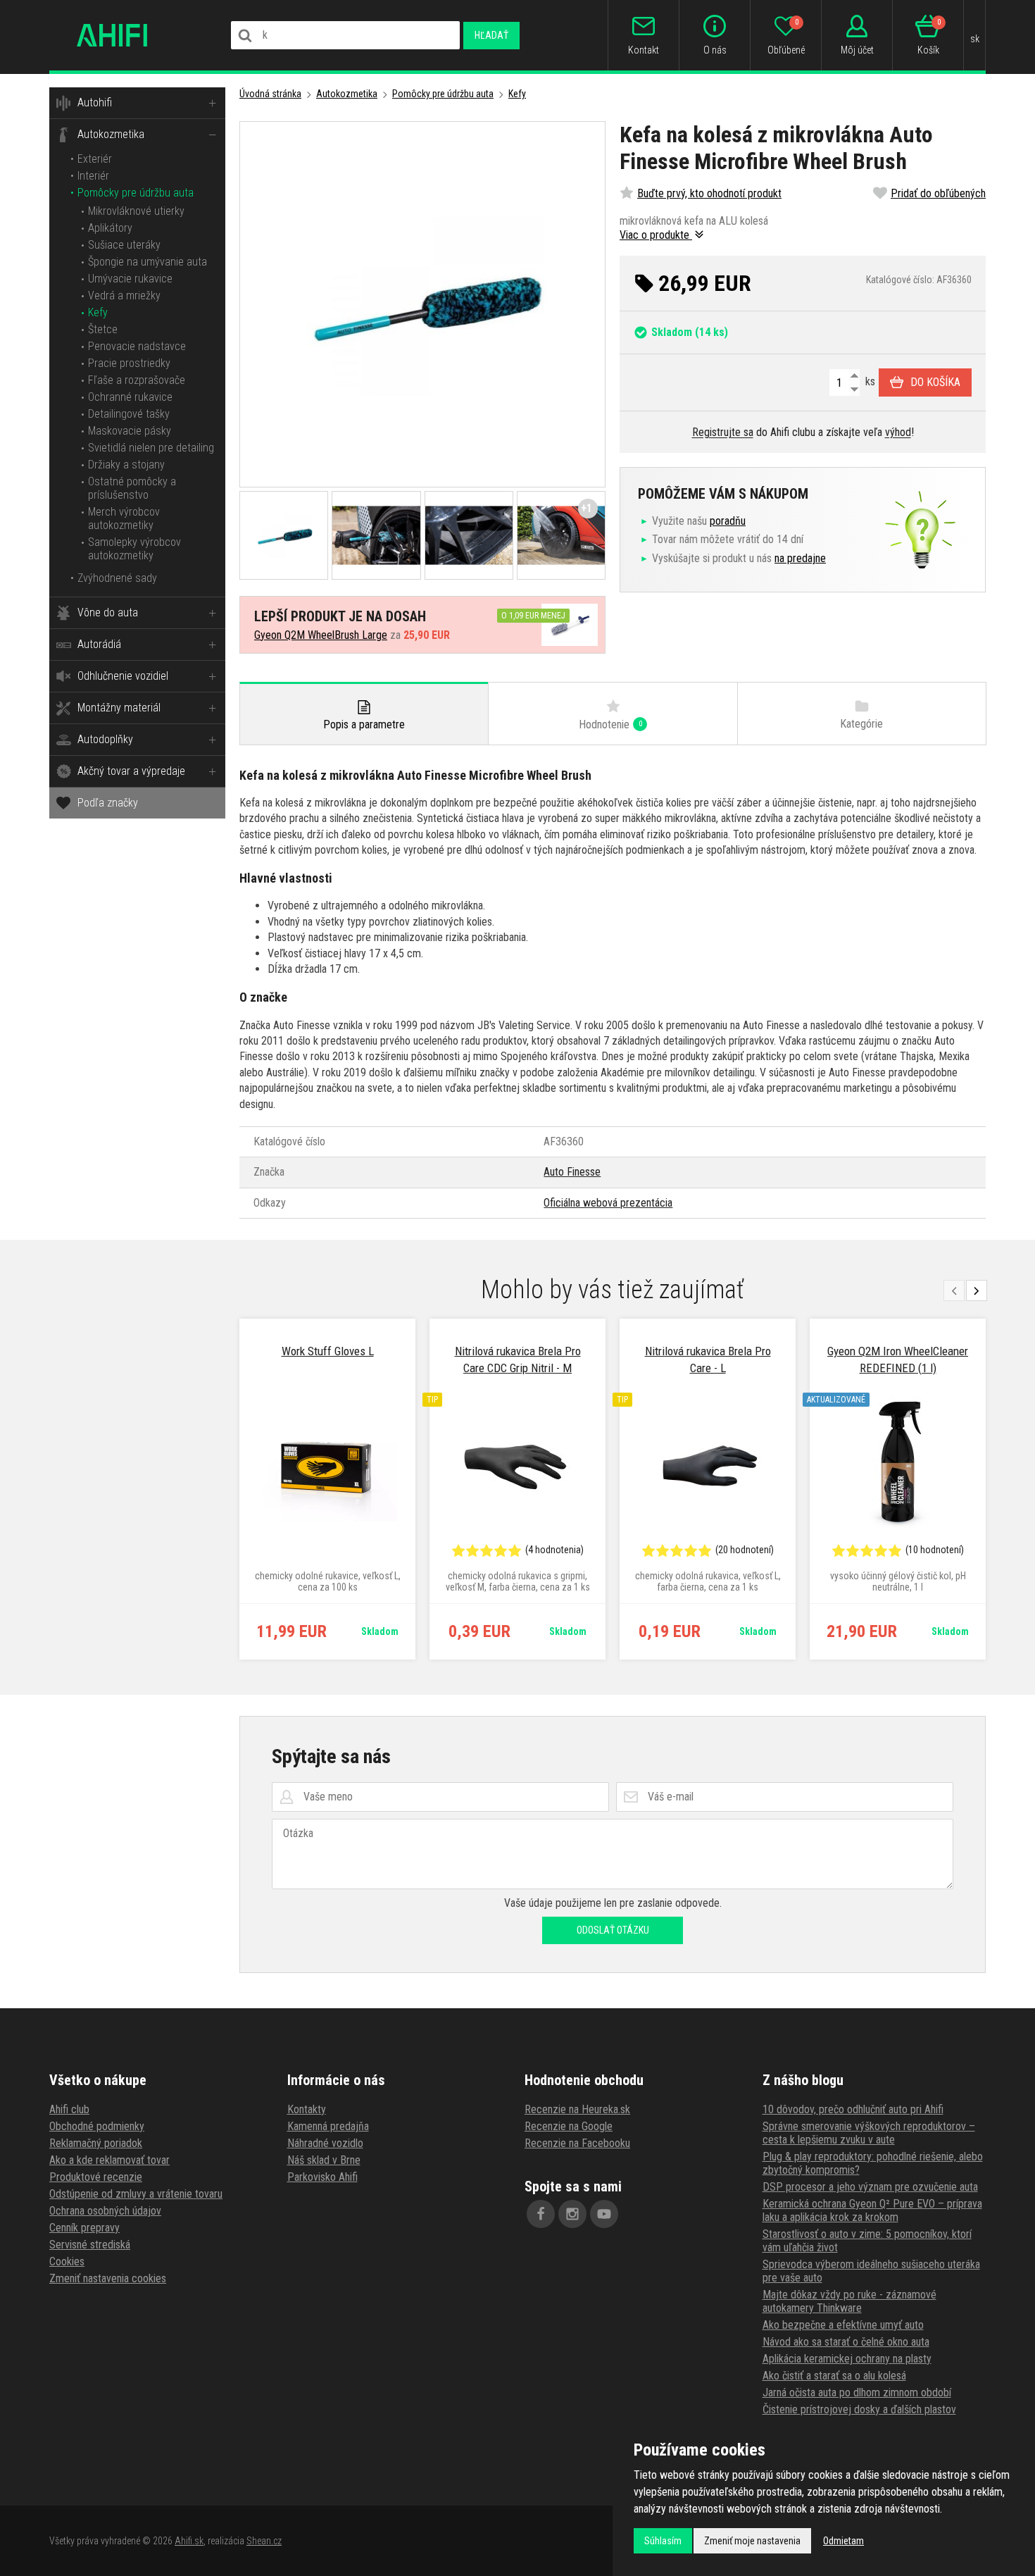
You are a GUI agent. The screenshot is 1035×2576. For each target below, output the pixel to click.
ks (869, 381)
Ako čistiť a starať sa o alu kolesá (834, 2376)
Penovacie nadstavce (137, 346)
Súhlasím (663, 2541)
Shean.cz (264, 2541)
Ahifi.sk (189, 2541)
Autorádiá (99, 644)
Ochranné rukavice (130, 397)
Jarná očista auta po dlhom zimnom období (857, 2393)
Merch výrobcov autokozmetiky (124, 518)
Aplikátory (110, 228)
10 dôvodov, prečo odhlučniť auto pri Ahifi (853, 2109)
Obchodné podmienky (97, 2126)
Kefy (98, 312)
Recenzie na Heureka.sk (577, 2109)
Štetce (103, 329)
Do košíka (935, 382)
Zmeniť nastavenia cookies (108, 2278)
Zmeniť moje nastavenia (752, 2541)
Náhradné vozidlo (325, 2143)
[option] (327, 1489)
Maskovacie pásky (130, 431)
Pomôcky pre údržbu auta (136, 193)
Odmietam (843, 2541)
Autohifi (95, 102)
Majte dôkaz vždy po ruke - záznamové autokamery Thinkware (849, 2301)
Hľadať (491, 35)
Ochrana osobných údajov (105, 2211)
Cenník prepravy (84, 2228)
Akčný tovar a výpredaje (131, 771)
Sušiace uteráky (124, 245)
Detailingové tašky (129, 414)
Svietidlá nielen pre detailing (151, 448)
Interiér (93, 176)
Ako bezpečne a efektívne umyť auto (843, 2325)
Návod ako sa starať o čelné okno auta (846, 2342)
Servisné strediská (90, 2245)
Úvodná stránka (270, 94)
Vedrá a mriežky (124, 295)
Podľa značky (108, 803)
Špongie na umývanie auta (148, 262)
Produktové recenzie (96, 2177)
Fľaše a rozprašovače (137, 380)
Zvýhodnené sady (117, 578)
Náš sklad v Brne (324, 2160)
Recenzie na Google (569, 2126)
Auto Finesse (572, 1172)
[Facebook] (541, 2214)
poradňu (728, 521)
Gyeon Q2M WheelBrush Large (321, 635)
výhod (898, 432)
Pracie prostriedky (129, 363)
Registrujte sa (723, 432)
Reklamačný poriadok (96, 2143)
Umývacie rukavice (130, 279)
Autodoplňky (105, 739)
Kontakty (307, 2109)
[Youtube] (604, 2214)
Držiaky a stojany (126, 465)
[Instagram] (572, 2214)
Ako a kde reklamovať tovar (109, 2160)
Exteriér (95, 159)
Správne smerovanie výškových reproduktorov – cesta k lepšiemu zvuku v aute (869, 2133)
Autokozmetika (111, 134)
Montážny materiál (119, 708)
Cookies (67, 2261)
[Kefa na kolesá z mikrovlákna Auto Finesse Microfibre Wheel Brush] (422, 304)
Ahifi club (69, 2109)
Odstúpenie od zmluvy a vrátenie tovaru (136, 2194)
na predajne (800, 558)
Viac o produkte (656, 235)
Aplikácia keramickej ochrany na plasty (847, 2359)
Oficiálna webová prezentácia (608, 1203)
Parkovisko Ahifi (322, 2177)
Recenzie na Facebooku (577, 2143)
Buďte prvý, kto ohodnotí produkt (709, 193)
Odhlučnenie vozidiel (123, 676)
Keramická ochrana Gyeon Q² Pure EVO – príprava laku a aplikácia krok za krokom (872, 2210)
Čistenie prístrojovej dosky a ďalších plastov (859, 2409)
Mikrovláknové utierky (136, 211)
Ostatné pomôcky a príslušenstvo (132, 488)
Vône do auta (108, 612)
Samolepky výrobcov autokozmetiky (134, 549)
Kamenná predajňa (328, 2126)
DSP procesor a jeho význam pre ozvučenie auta (870, 2187)
